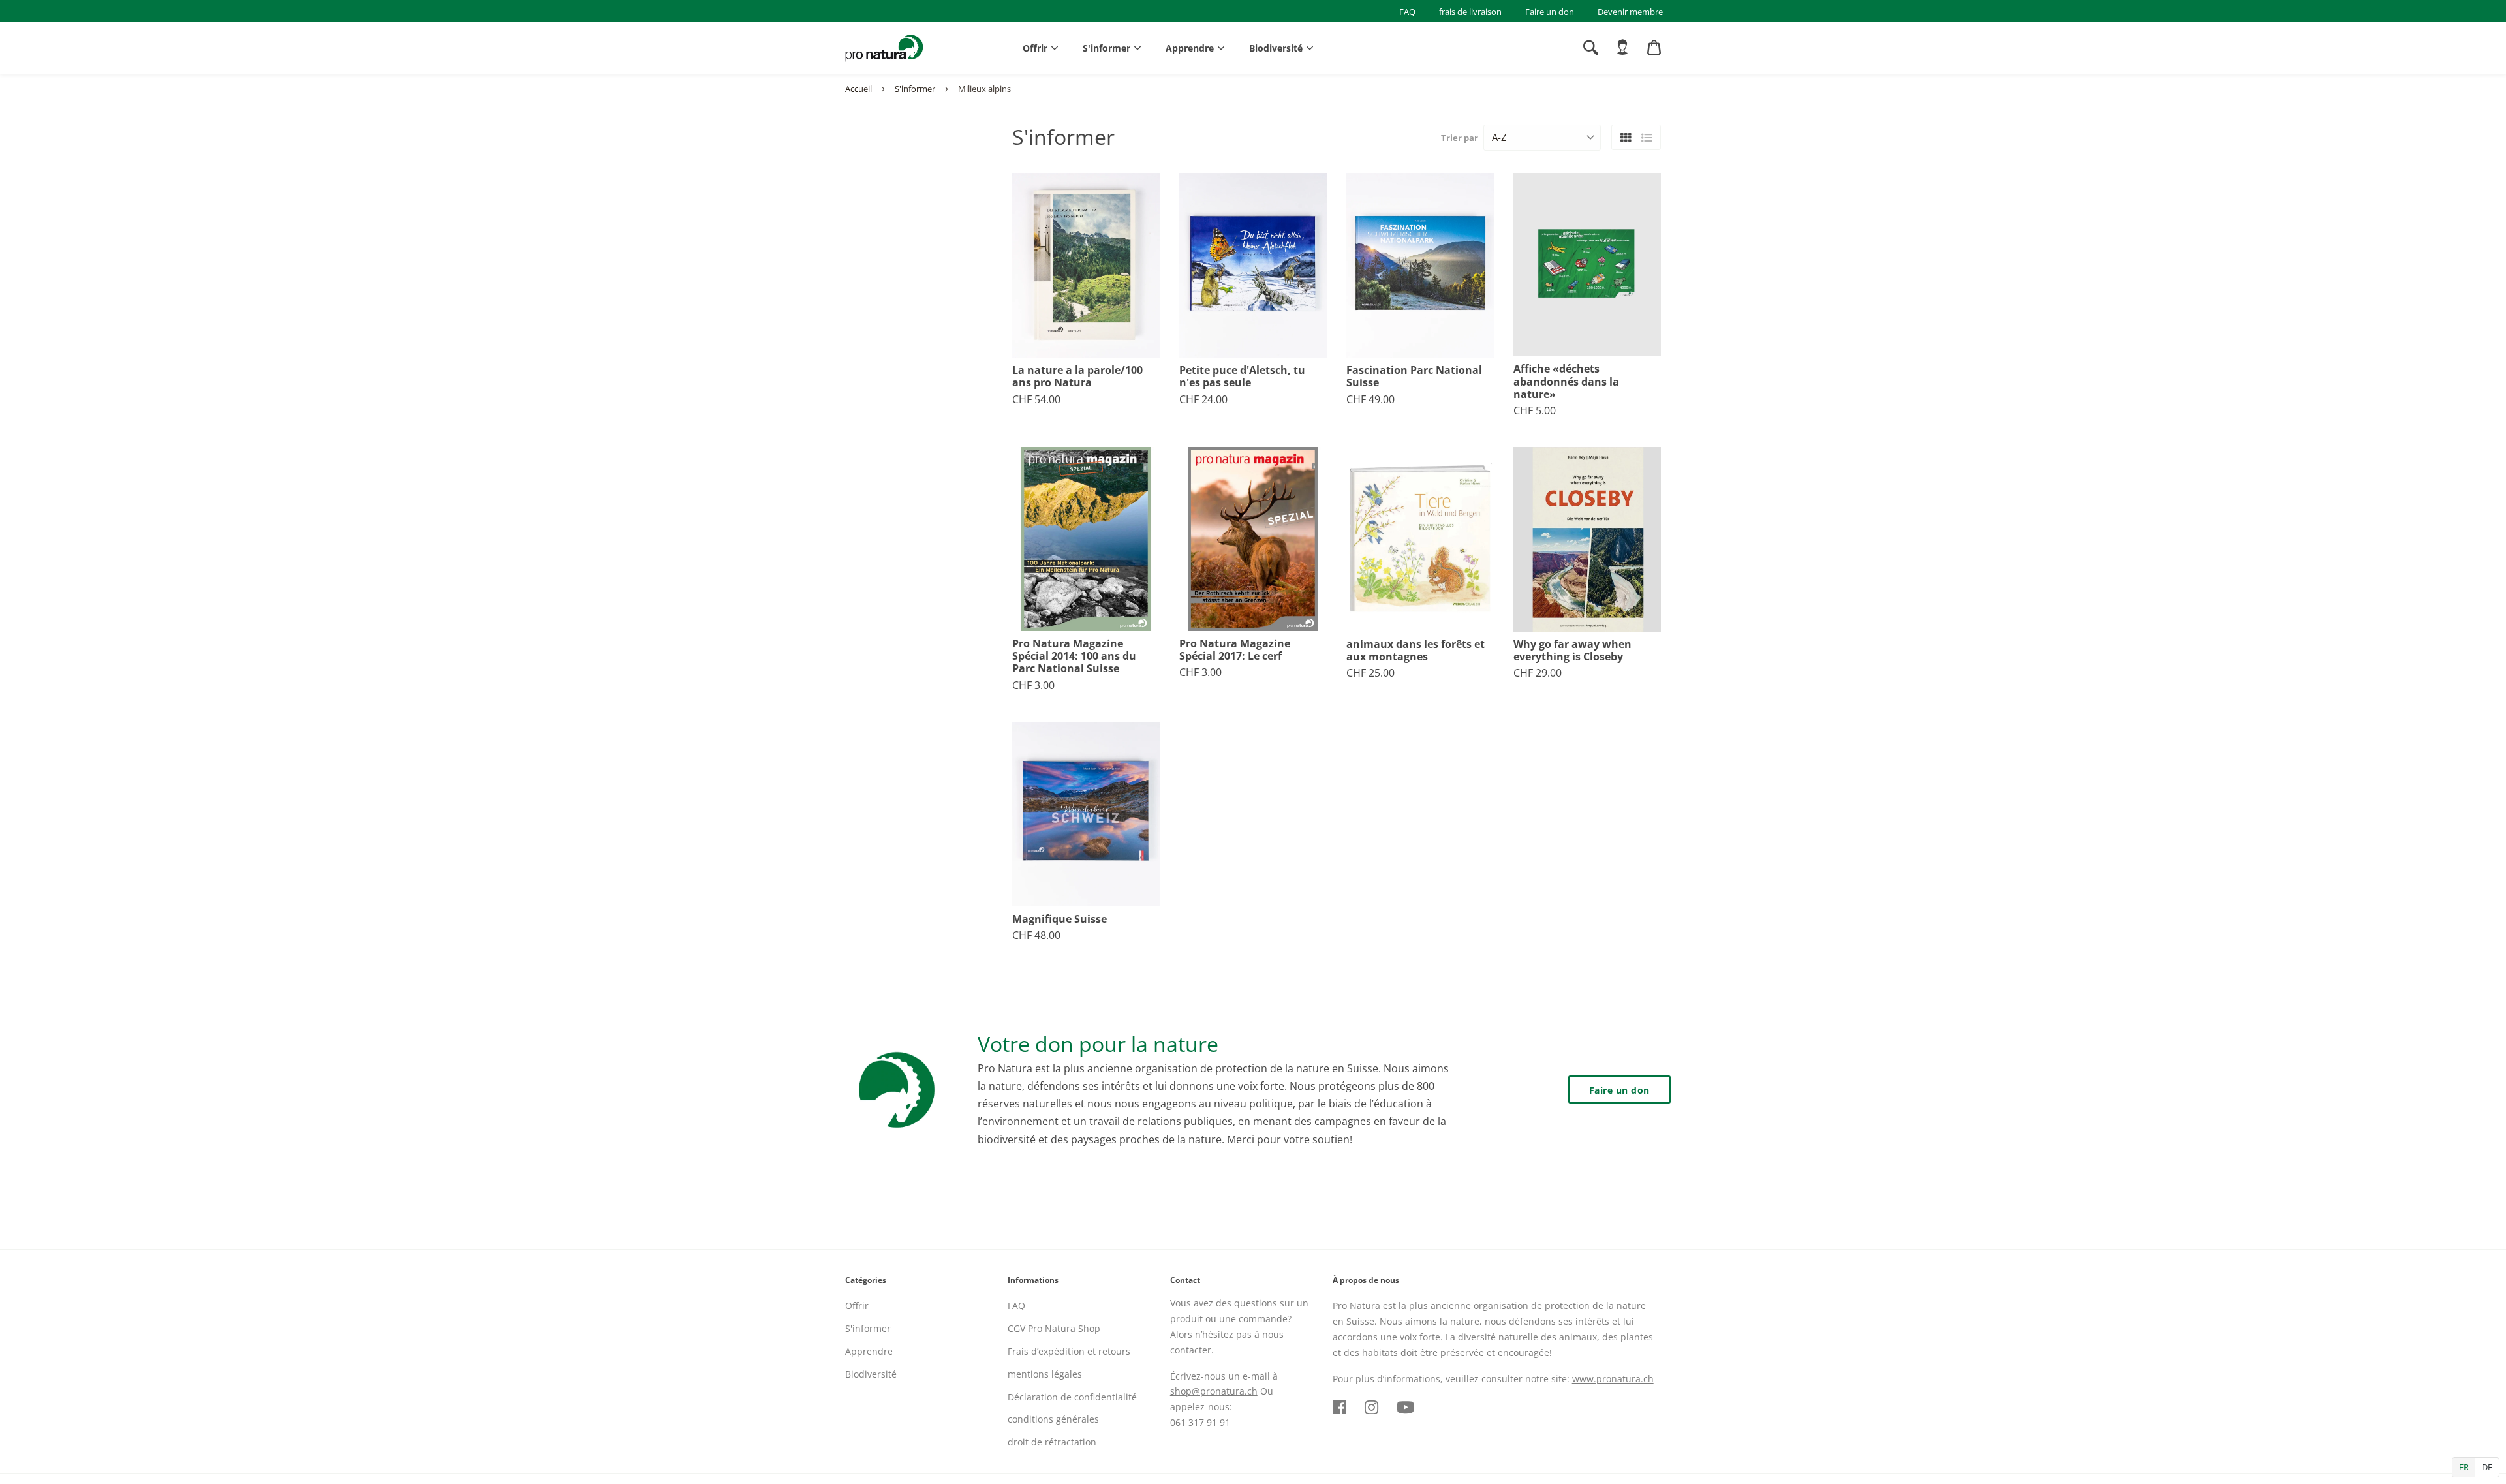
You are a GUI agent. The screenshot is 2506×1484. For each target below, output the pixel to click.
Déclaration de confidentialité (1072, 1397)
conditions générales (1053, 1419)
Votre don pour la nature (1098, 1044)
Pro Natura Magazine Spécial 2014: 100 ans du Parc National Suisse (1074, 657)
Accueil (859, 89)
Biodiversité (1276, 48)
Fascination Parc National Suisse (1414, 377)
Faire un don (1550, 12)
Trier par (1460, 138)
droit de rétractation (1052, 1442)
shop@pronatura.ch (1214, 1391)
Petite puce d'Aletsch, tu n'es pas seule (1242, 377)
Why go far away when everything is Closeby (1572, 651)
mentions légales (1045, 1374)
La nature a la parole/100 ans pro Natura (1077, 377)
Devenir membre (1630, 12)
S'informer (1106, 48)
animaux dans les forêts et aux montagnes (1415, 651)
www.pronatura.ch (1613, 1379)
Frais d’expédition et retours (1069, 1351)
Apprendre (1190, 48)
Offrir (1035, 48)
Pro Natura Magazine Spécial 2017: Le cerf (1235, 650)
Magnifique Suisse (1060, 919)
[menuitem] (1622, 48)
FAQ (1407, 12)
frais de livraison (1470, 12)
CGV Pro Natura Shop (1054, 1328)
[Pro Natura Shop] (884, 48)
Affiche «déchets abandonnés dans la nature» (1566, 382)
